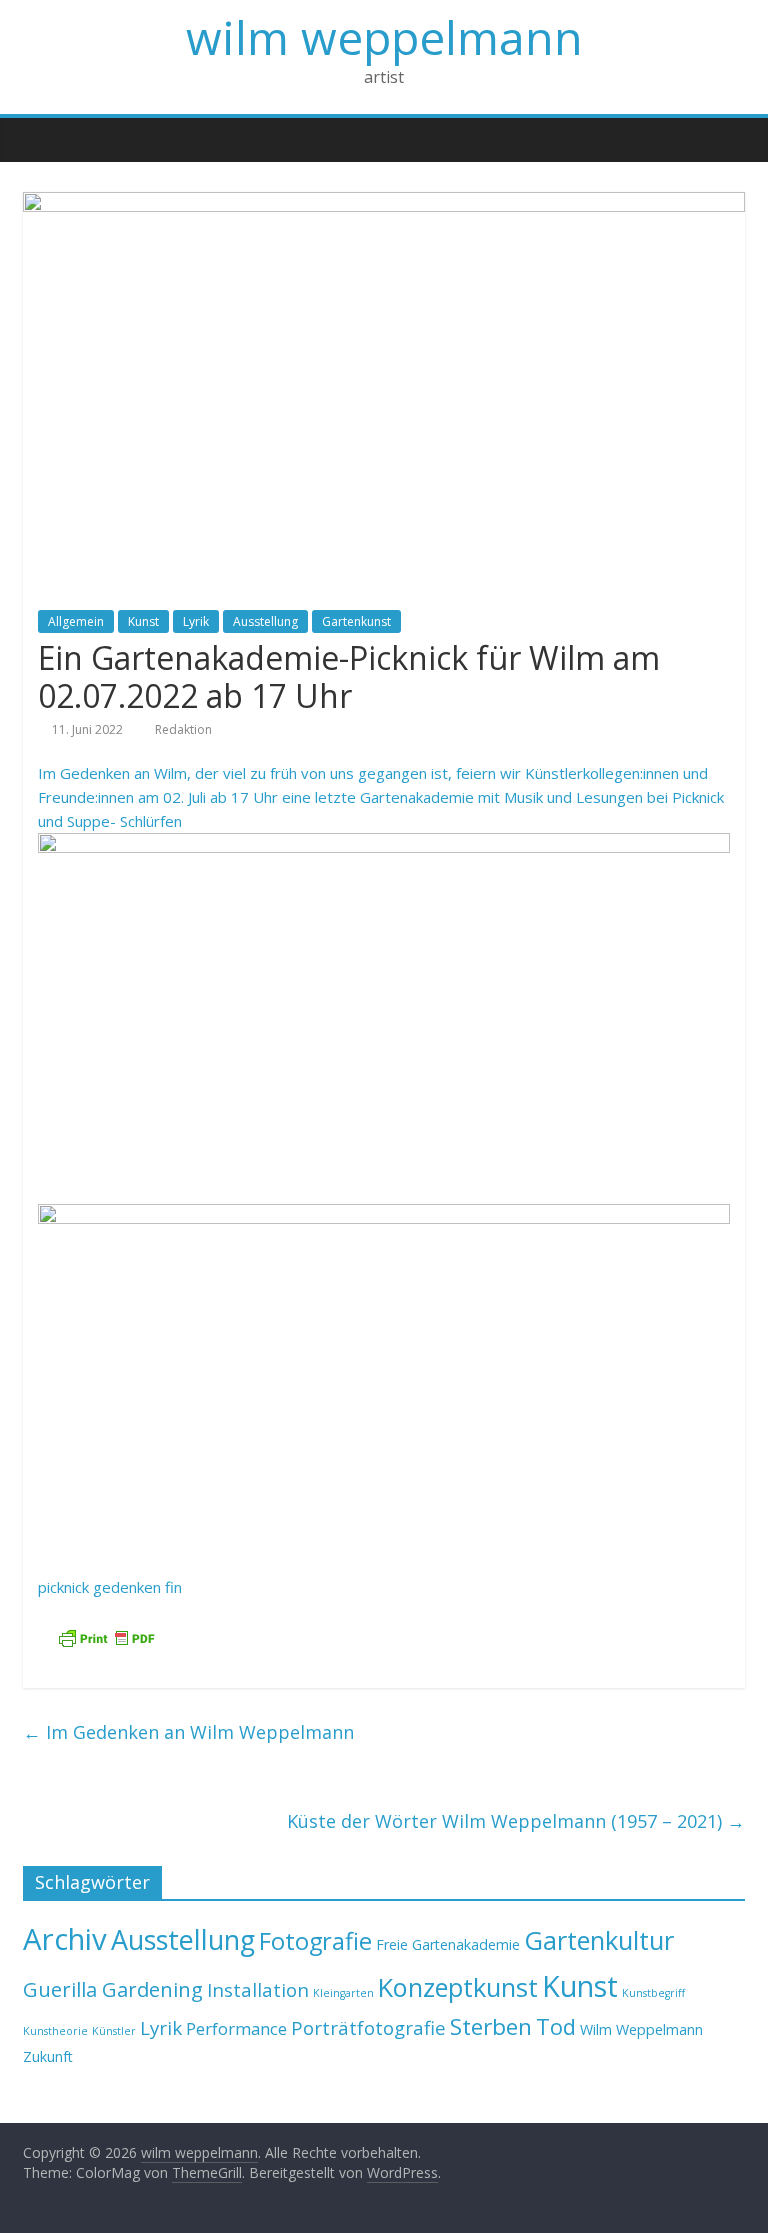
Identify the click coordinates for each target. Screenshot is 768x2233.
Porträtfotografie (368, 2027)
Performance (236, 2028)
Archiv (65, 1939)
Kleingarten (343, 1993)
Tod (556, 2026)
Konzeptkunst (458, 1987)
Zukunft (48, 2056)
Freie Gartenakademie (448, 1944)
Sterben (491, 2026)
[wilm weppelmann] (43, 139)
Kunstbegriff (653, 1993)
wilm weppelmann (384, 37)
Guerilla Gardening (113, 1989)
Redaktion (183, 729)
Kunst (143, 621)
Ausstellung (265, 621)
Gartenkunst (356, 621)
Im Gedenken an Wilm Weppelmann (188, 1732)
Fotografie (315, 1941)
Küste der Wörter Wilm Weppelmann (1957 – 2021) (516, 1821)
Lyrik (196, 621)
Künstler (114, 2031)
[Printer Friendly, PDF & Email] (106, 1638)
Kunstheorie (55, 2031)
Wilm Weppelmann (641, 2029)
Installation (258, 1989)
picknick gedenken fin (110, 1587)
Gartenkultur (599, 1940)
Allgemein (76, 621)
